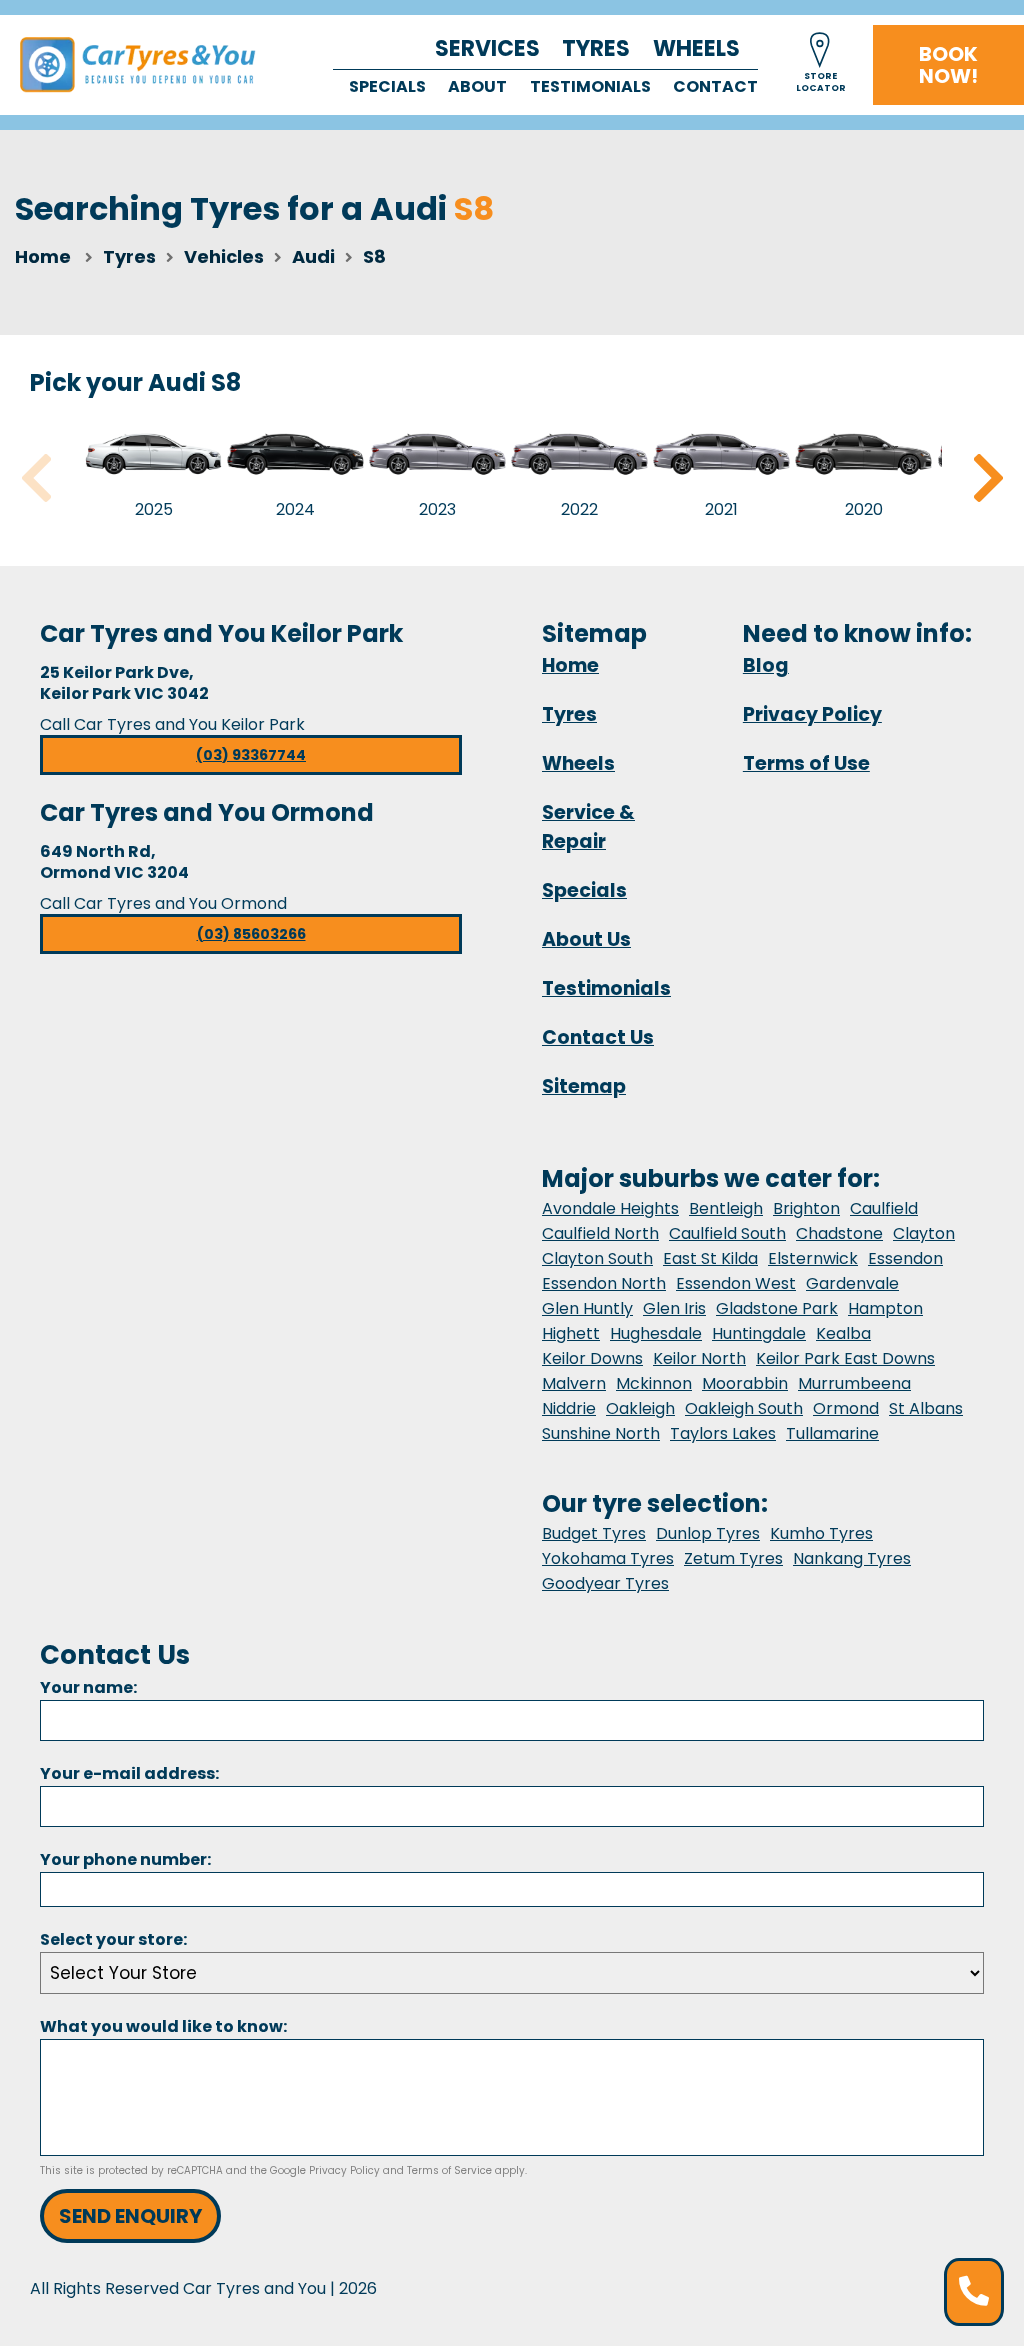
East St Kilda (710, 1258)
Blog (766, 665)
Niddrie (569, 1408)
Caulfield (884, 1208)
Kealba (843, 1333)
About (477, 86)
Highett (571, 1333)
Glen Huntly (587, 1308)
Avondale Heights (610, 1208)
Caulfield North (600, 1233)
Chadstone (839, 1233)
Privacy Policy (812, 714)
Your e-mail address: (129, 1773)
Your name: (88, 1687)
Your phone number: (125, 1859)
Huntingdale (759, 1333)
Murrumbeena (854, 1383)
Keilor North (699, 1358)
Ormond (846, 1408)
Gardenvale (852, 1283)
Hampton (885, 1308)
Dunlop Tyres (708, 1533)
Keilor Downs (592, 1358)
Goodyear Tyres (605, 1583)
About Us (586, 939)
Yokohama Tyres (608, 1558)
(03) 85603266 (251, 934)
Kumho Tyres (821, 1533)
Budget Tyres (594, 1533)
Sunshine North (601, 1433)
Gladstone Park (777, 1308)
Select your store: (113, 1939)
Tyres (596, 48)
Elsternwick (813, 1258)
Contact (715, 86)
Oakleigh (640, 1408)
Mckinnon (654, 1383)
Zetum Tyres (733, 1558)
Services (487, 48)
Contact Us (598, 1037)
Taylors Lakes (723, 1433)
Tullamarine (832, 1433)
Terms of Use (806, 763)
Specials (387, 86)
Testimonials (590, 86)
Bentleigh (726, 1208)
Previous (36, 478)
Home (43, 256)
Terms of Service (449, 2170)
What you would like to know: (163, 2026)
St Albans (926, 1408)
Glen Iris (674, 1308)
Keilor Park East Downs (845, 1358)
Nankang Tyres (852, 1558)
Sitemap (584, 1086)
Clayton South (597, 1258)
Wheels (696, 48)
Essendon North (604, 1283)
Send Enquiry (130, 2216)
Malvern (574, 1383)
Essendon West (736, 1283)
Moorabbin (745, 1383)
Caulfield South (727, 1233)
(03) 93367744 (251, 755)
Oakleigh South (744, 1408)
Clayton (924, 1233)
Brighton (806, 1208)
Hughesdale (656, 1333)
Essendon (905, 1258)
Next (988, 478)
